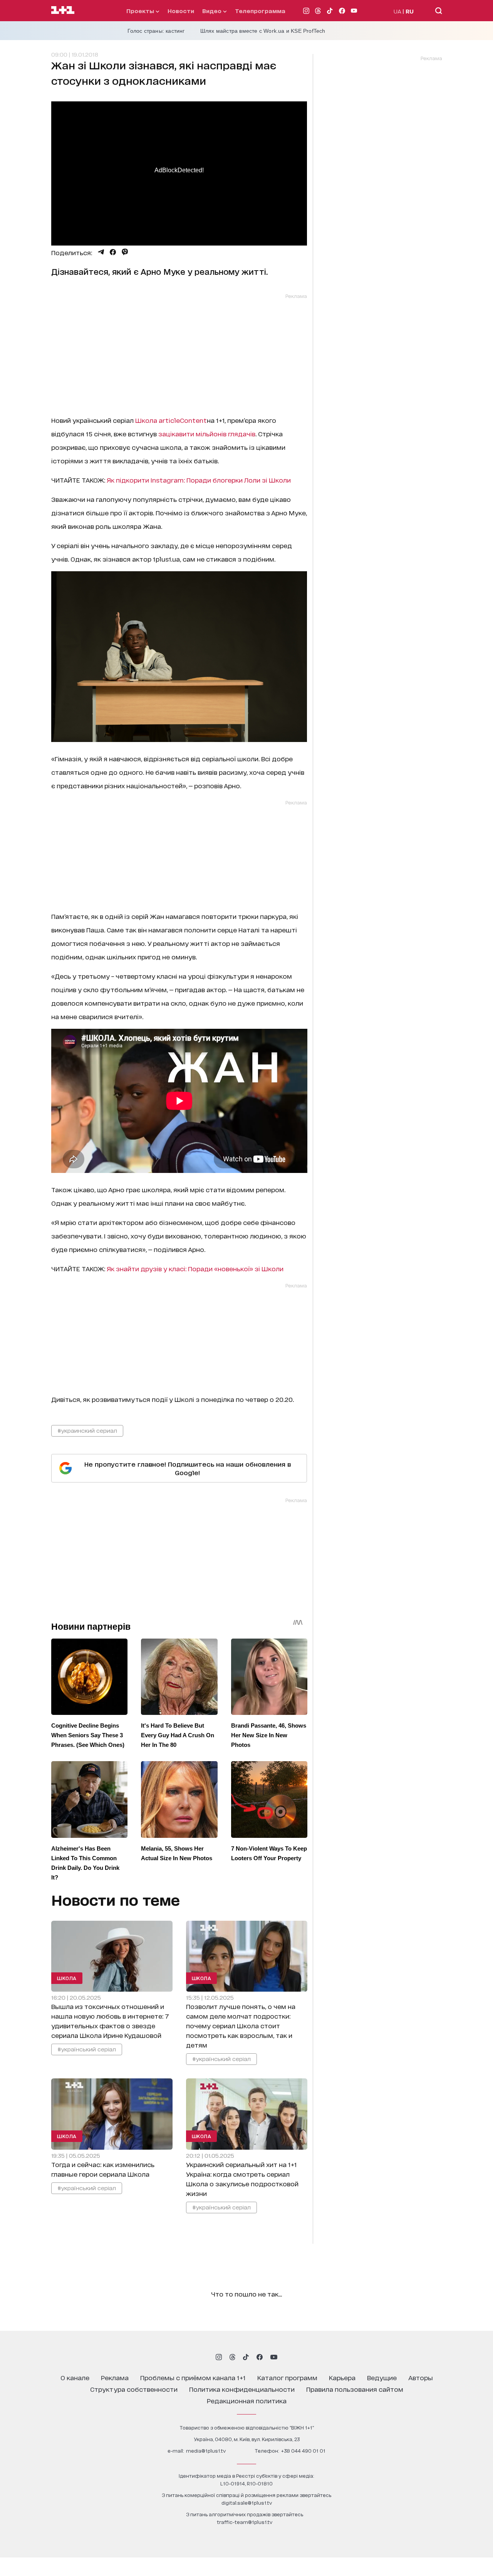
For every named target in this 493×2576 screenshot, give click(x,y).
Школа (171, 420)
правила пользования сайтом (355, 2389)
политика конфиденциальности (242, 2389)
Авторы (421, 2377)
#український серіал (87, 2049)
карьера (342, 2377)
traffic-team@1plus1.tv (245, 2522)
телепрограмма (260, 11)
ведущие (382, 2377)
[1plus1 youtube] (274, 2357)
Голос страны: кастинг (156, 31)
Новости (181, 11)
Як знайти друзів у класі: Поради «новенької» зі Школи (195, 1268)
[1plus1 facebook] (260, 2357)
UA (397, 11)
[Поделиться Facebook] (113, 252)
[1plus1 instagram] (219, 2357)
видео (213, 11)
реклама (115, 2377)
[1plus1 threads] (232, 2357)
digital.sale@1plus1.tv (247, 2503)
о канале (75, 2377)
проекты (141, 11)
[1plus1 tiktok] (246, 2357)
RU (410, 11)
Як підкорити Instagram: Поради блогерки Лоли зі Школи (199, 480)
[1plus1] (63, 10)
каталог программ (287, 2377)
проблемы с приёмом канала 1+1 (193, 2377)
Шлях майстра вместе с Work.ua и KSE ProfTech (263, 31)
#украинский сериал (87, 1430)
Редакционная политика (247, 2400)
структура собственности (134, 2389)
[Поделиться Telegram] (101, 252)
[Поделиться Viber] (125, 252)
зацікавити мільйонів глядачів (207, 433)
